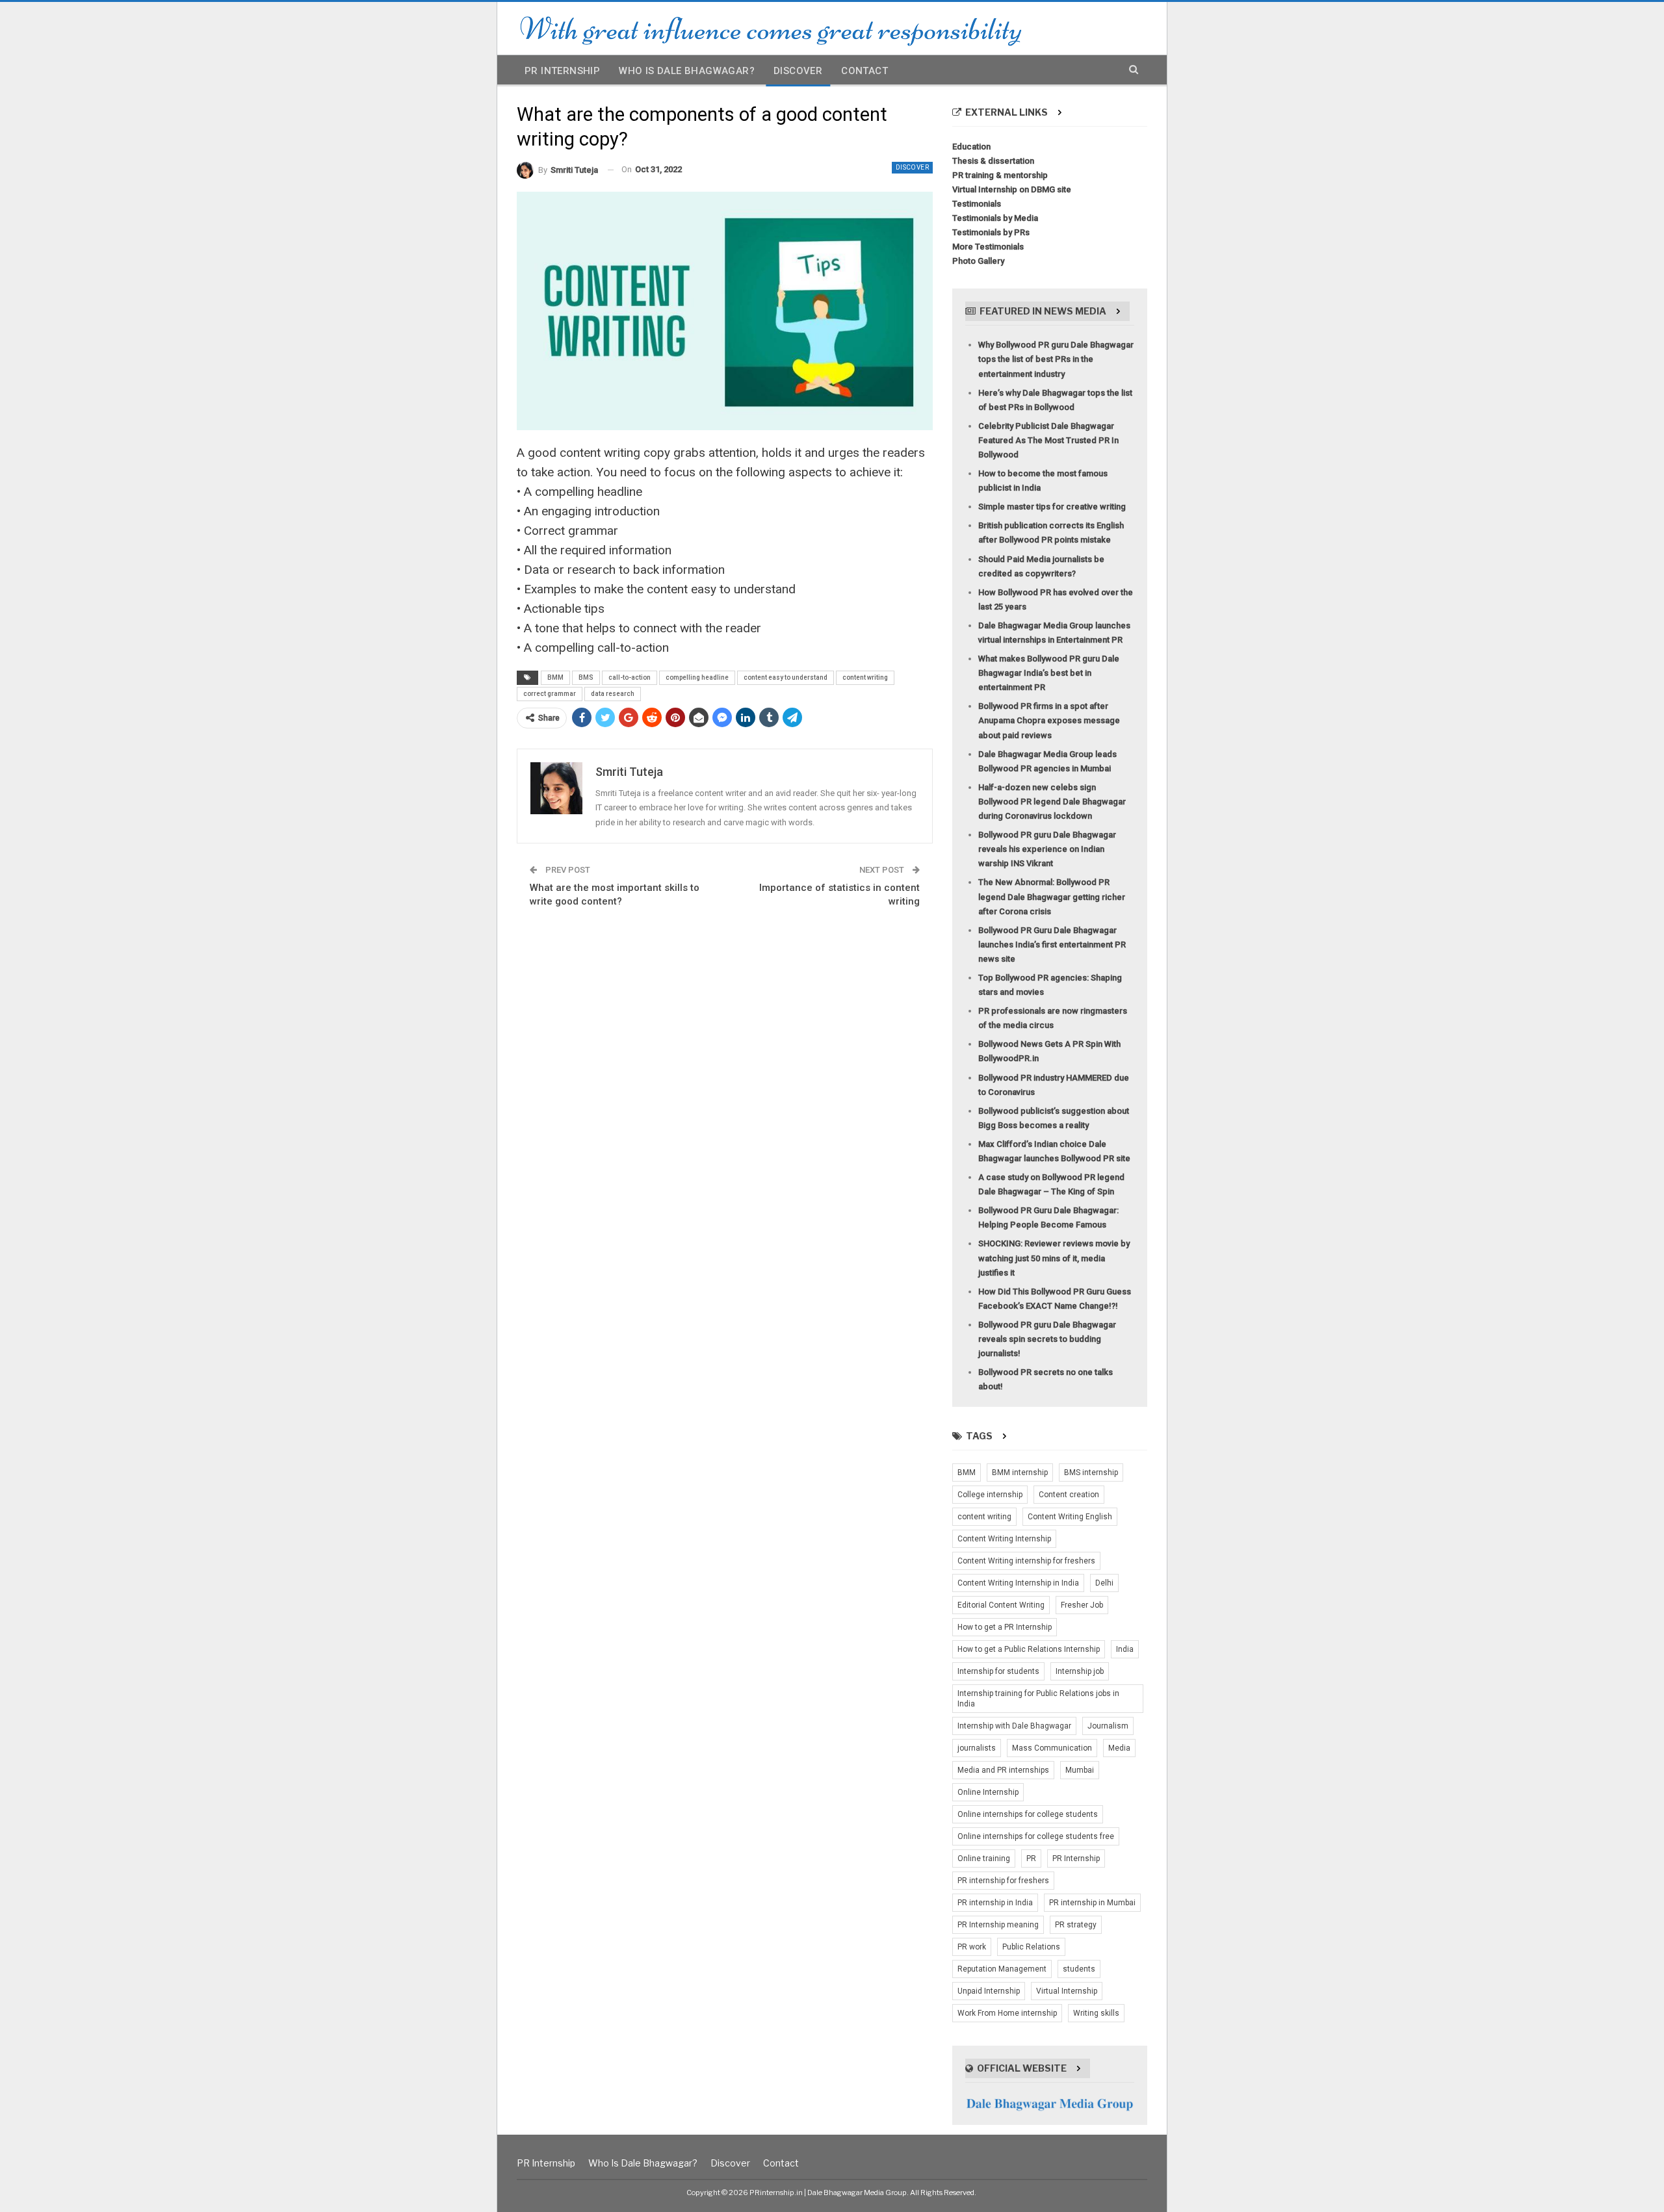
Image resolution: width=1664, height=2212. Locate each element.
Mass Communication (1052, 1748)
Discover (798, 71)
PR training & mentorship (1000, 175)
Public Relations (1031, 1947)
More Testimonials (988, 247)
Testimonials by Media (995, 218)
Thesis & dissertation (993, 161)
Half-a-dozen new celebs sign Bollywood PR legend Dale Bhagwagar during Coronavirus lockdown (1052, 802)
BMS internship (1091, 1473)
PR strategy (1076, 1925)
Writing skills (1096, 2013)
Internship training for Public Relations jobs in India (1038, 1699)
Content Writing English (1070, 1517)
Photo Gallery (978, 261)
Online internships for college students (1028, 1814)
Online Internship (988, 1792)
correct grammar (550, 694)
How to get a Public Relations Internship (1029, 1649)
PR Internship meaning (998, 1925)
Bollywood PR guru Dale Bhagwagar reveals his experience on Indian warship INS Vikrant (1047, 849)
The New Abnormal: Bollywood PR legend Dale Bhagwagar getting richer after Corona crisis (1052, 896)
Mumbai (1080, 1770)
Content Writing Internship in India (1018, 1583)
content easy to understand (786, 677)
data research (613, 694)
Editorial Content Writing (1001, 1605)
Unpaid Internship (989, 1991)
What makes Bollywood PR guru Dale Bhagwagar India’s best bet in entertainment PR (1049, 673)
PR (1031, 1858)
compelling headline (697, 677)
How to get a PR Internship (1005, 1627)
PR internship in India (995, 1903)
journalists (977, 1748)
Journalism (1108, 1726)
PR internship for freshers (1003, 1881)
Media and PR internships (1003, 1770)
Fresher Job (1082, 1605)
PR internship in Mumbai (1092, 1903)
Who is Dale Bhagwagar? (687, 71)
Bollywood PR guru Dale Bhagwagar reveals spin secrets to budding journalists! (1047, 1339)
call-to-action (630, 677)
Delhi (1104, 1583)
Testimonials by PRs (991, 232)
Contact (864, 71)
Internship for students (998, 1671)
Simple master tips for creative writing (1052, 507)
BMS (586, 677)
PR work (972, 1947)
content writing (865, 677)
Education (971, 147)
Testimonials (977, 204)
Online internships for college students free (1036, 1836)
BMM (555, 677)
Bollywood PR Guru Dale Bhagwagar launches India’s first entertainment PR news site (1052, 945)
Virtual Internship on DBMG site (1012, 189)
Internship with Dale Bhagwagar (1014, 1726)
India (1125, 1649)
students (1079, 1969)
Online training (984, 1858)
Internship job (1080, 1671)
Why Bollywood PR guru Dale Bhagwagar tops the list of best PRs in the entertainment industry (1056, 359)
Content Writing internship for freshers (1026, 1561)
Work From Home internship (1007, 2013)
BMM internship (1020, 1473)
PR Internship (562, 71)
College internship (990, 1495)
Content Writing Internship (1004, 1539)
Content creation (1069, 1495)
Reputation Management (1002, 1969)
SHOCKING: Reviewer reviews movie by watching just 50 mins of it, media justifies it (1054, 1258)
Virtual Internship (1067, 1991)
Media (1119, 1748)
